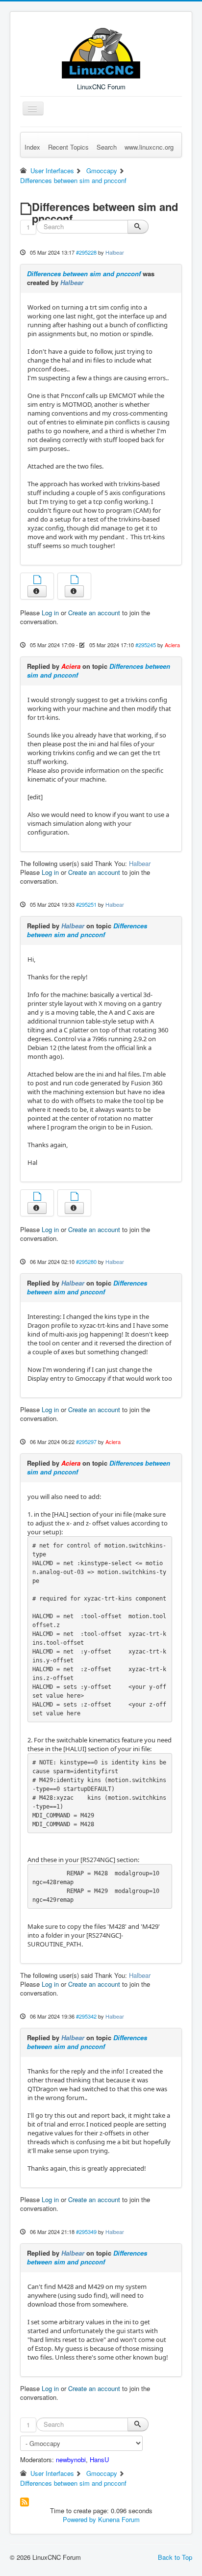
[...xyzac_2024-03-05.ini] (37, 1197)
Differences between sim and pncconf (84, 274)
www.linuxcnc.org (149, 147)
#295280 (86, 1262)
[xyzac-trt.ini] (37, 581)
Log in (50, 613)
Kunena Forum (119, 2519)
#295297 (86, 1442)
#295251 (86, 904)
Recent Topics (68, 147)
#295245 (146, 645)
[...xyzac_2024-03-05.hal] (75, 1197)
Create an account (94, 613)
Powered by (79, 2519)
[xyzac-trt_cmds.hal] (75, 581)
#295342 (86, 2016)
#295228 (86, 252)
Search (107, 147)
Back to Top (175, 2557)
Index (32, 147)
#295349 (86, 2232)
